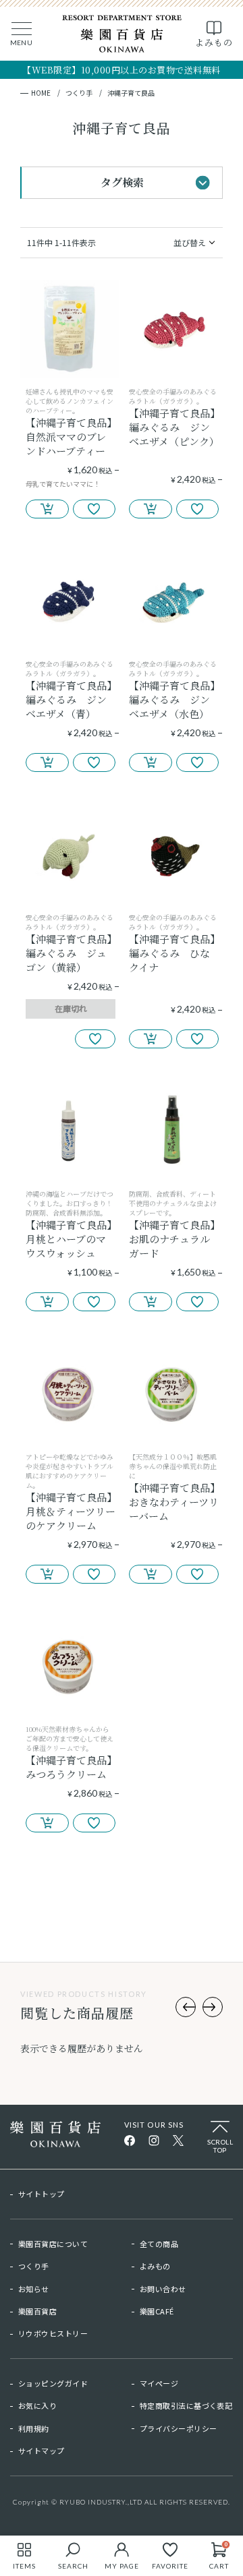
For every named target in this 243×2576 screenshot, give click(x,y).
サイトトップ (42, 2194)
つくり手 (79, 93)
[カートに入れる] (47, 509)
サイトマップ (42, 2451)
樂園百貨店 (37, 2311)
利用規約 (34, 2428)
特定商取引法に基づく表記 (186, 2405)
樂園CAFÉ (157, 2311)
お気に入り (37, 2405)
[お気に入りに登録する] (94, 509)
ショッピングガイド (53, 2383)
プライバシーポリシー (178, 2428)
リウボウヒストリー (53, 2333)
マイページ (159, 2383)
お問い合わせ (163, 2289)
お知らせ (34, 2289)
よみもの (155, 2266)
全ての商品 (159, 2244)
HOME (41, 93)
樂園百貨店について (53, 2244)
